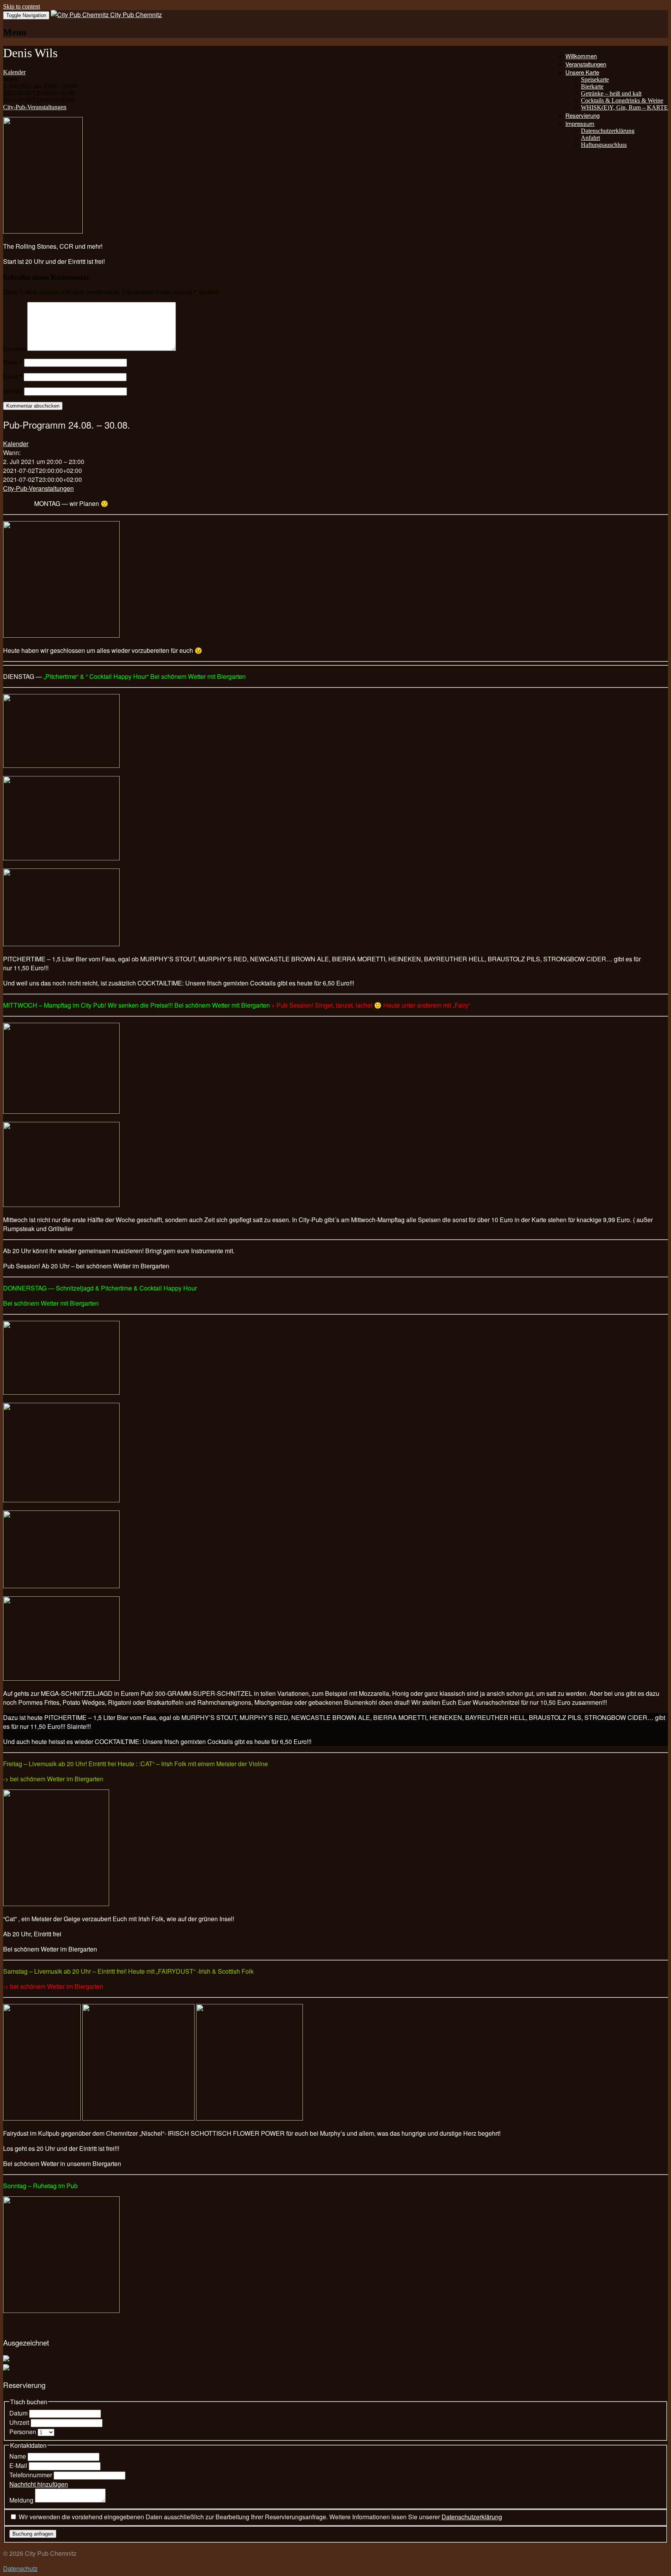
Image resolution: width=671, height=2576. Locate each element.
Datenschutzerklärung (608, 131)
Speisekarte (595, 79)
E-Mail (19, 2465)
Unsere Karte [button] (582, 72)
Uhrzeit (20, 2422)
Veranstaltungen (586, 64)
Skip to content (22, 6)
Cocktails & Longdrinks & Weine (622, 100)
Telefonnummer (31, 2475)
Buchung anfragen (33, 2534)
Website (13, 391)
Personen (23, 2432)
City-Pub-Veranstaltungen (35, 107)
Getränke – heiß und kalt (611, 93)
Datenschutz (20, 2568)
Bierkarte (592, 86)
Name (13, 362)
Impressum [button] (580, 123)
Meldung (22, 2500)
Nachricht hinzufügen (39, 2484)
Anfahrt (590, 138)
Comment (15, 349)
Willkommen (581, 56)
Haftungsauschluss (604, 145)
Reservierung (582, 115)
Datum (19, 2413)
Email (13, 377)
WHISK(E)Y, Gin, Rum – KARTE (624, 107)
